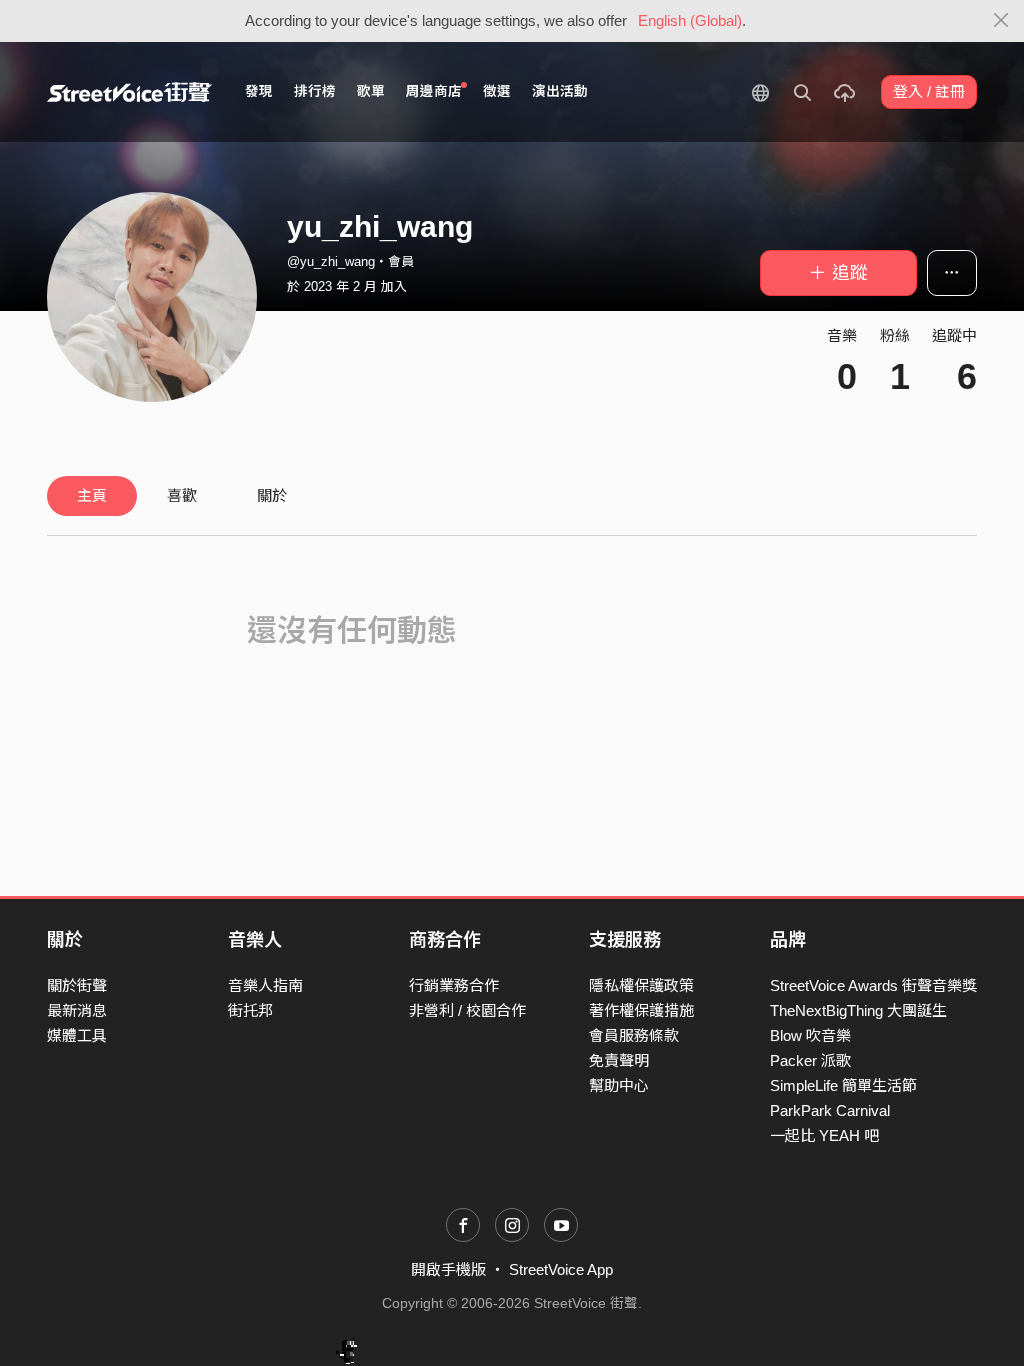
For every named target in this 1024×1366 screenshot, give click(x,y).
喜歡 (182, 495)
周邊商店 (434, 91)
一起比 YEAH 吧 (824, 1135)
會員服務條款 (634, 1035)
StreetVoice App (561, 1269)
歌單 (371, 91)
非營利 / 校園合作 (467, 1010)
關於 (272, 495)
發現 (259, 91)
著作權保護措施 (641, 1010)
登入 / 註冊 (929, 91)
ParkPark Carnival (830, 1110)
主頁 (92, 495)
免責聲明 (619, 1060)
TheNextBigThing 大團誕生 (858, 1010)
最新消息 (77, 1010)
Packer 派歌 (810, 1060)
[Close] (1001, 21)
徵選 (497, 91)
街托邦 (250, 1010)
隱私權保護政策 (641, 985)
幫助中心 (619, 1085)
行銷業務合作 (454, 985)
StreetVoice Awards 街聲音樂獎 (873, 985)
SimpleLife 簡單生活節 (843, 1085)
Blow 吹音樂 (810, 1035)
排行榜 (315, 91)
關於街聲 (77, 985)
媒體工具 (77, 1035)
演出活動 (560, 91)
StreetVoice (129, 92)
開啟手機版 (448, 1269)
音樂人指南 (265, 985)
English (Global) (690, 20)
